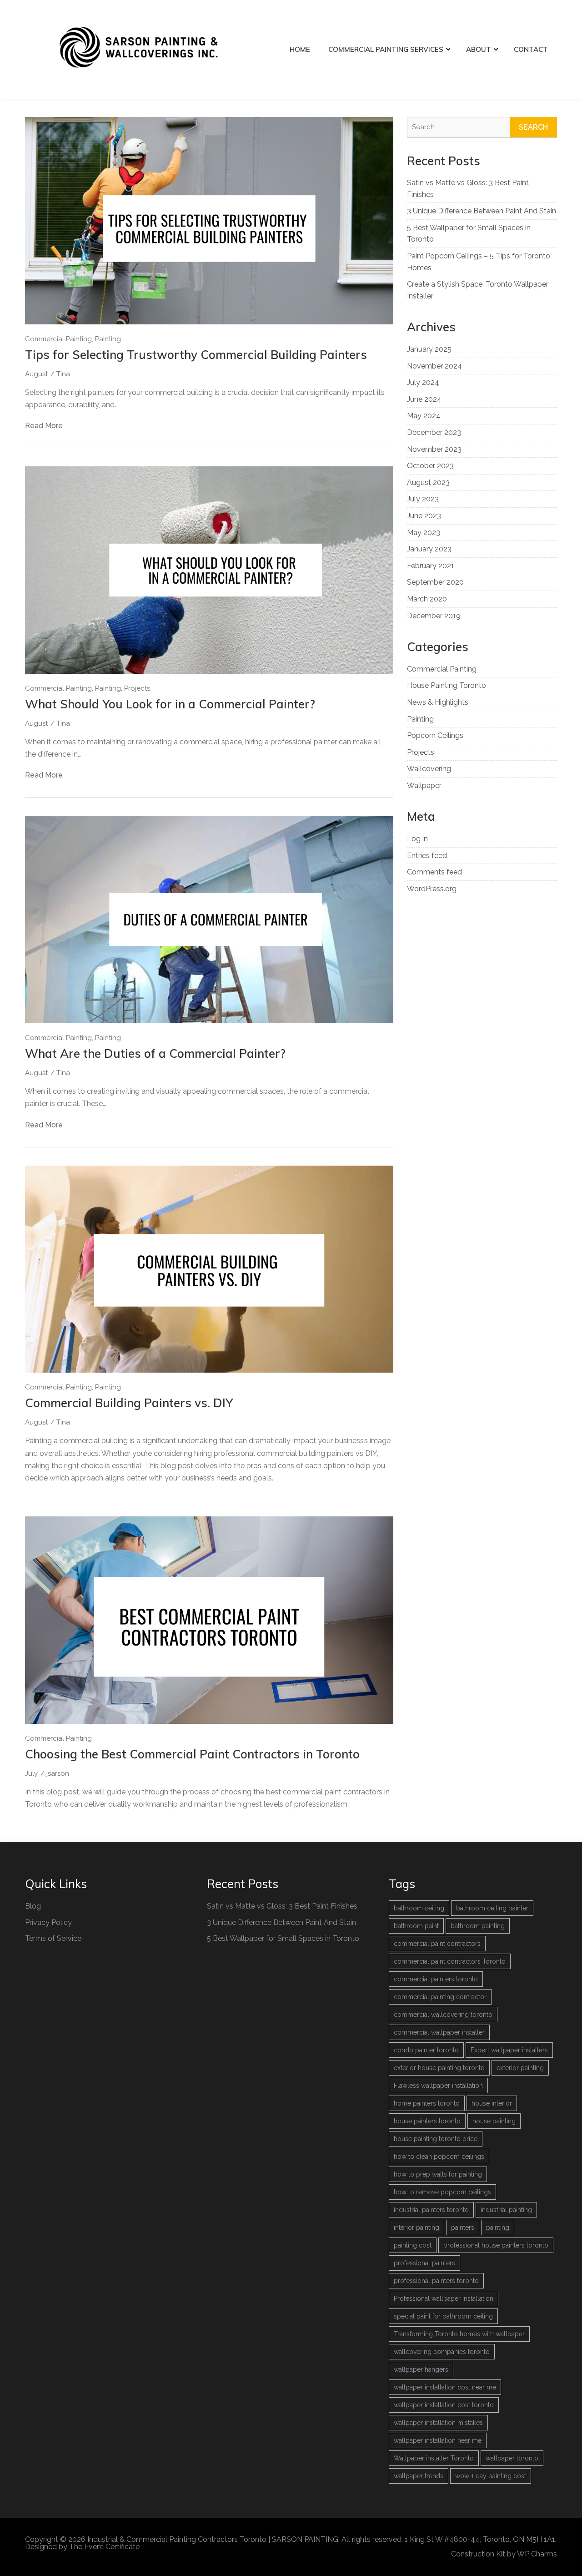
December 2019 (434, 616)
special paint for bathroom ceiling (443, 2316)
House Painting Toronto (447, 685)
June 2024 (424, 399)
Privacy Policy (48, 1922)
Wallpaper (424, 785)
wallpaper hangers (421, 2369)
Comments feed (434, 872)
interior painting (416, 2227)
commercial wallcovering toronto (443, 2015)
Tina (63, 374)
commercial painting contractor (440, 1997)
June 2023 (424, 516)
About (479, 49)
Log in (417, 839)
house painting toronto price (436, 2139)
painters (463, 2227)
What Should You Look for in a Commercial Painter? (170, 704)
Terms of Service (53, 1938)
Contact (531, 49)
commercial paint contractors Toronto (450, 1961)
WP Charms (537, 2554)
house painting (494, 2121)
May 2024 (424, 416)
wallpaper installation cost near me (445, 2387)
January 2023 (429, 549)
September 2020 (435, 582)
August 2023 (428, 482)
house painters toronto (427, 2121)
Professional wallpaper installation (444, 2298)
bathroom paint (416, 1926)
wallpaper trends (419, 2476)
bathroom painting (478, 1926)
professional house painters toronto (496, 2245)
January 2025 (429, 349)
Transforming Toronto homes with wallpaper (459, 2334)
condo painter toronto (426, 2050)
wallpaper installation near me (438, 2440)
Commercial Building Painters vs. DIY (129, 1403)
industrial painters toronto (431, 2210)
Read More (44, 426)
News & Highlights (438, 702)
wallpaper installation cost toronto (444, 2405)
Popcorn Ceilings (435, 735)
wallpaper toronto (512, 2458)
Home (300, 49)
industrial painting (506, 2210)
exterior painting (520, 2068)
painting (498, 2227)
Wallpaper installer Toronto (434, 2458)
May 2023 (424, 533)
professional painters (424, 2263)
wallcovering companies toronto (442, 2352)
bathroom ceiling (419, 1908)
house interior (492, 2103)
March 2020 (427, 599)
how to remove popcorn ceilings (442, 2192)
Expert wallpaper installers (509, 2050)
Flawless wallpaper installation (438, 2086)
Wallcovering (429, 769)
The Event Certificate (104, 2547)
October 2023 (430, 466)
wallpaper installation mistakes (438, 2423)
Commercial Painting (58, 339)
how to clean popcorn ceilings (439, 2157)
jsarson (58, 1773)
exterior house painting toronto (439, 2068)
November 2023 (434, 449)
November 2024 (434, 366)
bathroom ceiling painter (492, 1908)
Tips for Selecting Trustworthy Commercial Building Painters (196, 355)
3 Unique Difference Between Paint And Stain (482, 211)
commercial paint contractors (437, 1944)
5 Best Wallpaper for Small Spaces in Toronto (283, 1938)
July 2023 (423, 499)
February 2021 (431, 566)
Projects (137, 688)
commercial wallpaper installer (439, 2032)
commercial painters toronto (436, 1979)
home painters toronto (427, 2103)
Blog (33, 1906)
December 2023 (434, 432)
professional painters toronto (436, 2281)
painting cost (413, 2245)
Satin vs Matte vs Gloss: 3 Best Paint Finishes (282, 1906)
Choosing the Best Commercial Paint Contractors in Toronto (192, 1754)
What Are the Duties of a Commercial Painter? (155, 1053)
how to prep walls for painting (438, 2174)
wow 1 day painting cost (491, 2476)
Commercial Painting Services (386, 49)
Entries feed (427, 856)
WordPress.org (432, 889)
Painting (108, 339)
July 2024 (423, 382)
